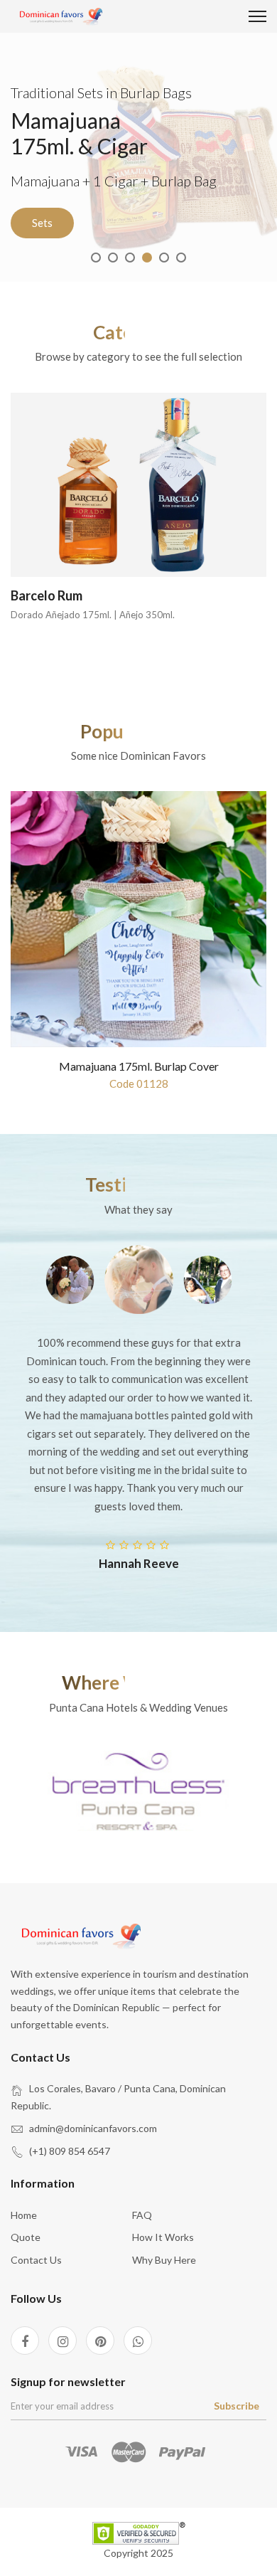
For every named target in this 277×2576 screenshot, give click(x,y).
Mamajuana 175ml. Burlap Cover (139, 1066)
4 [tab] (147, 258)
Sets (42, 223)
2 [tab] (113, 258)
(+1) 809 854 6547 (70, 2151)
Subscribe (237, 2406)
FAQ (142, 2215)
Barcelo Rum (47, 595)
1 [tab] (96, 258)
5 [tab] (164, 258)
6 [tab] (181, 258)
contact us (36, 2260)
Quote (26, 2237)
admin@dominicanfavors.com (93, 2128)
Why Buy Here (164, 2260)
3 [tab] (130, 258)
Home (24, 2215)
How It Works (163, 2237)
